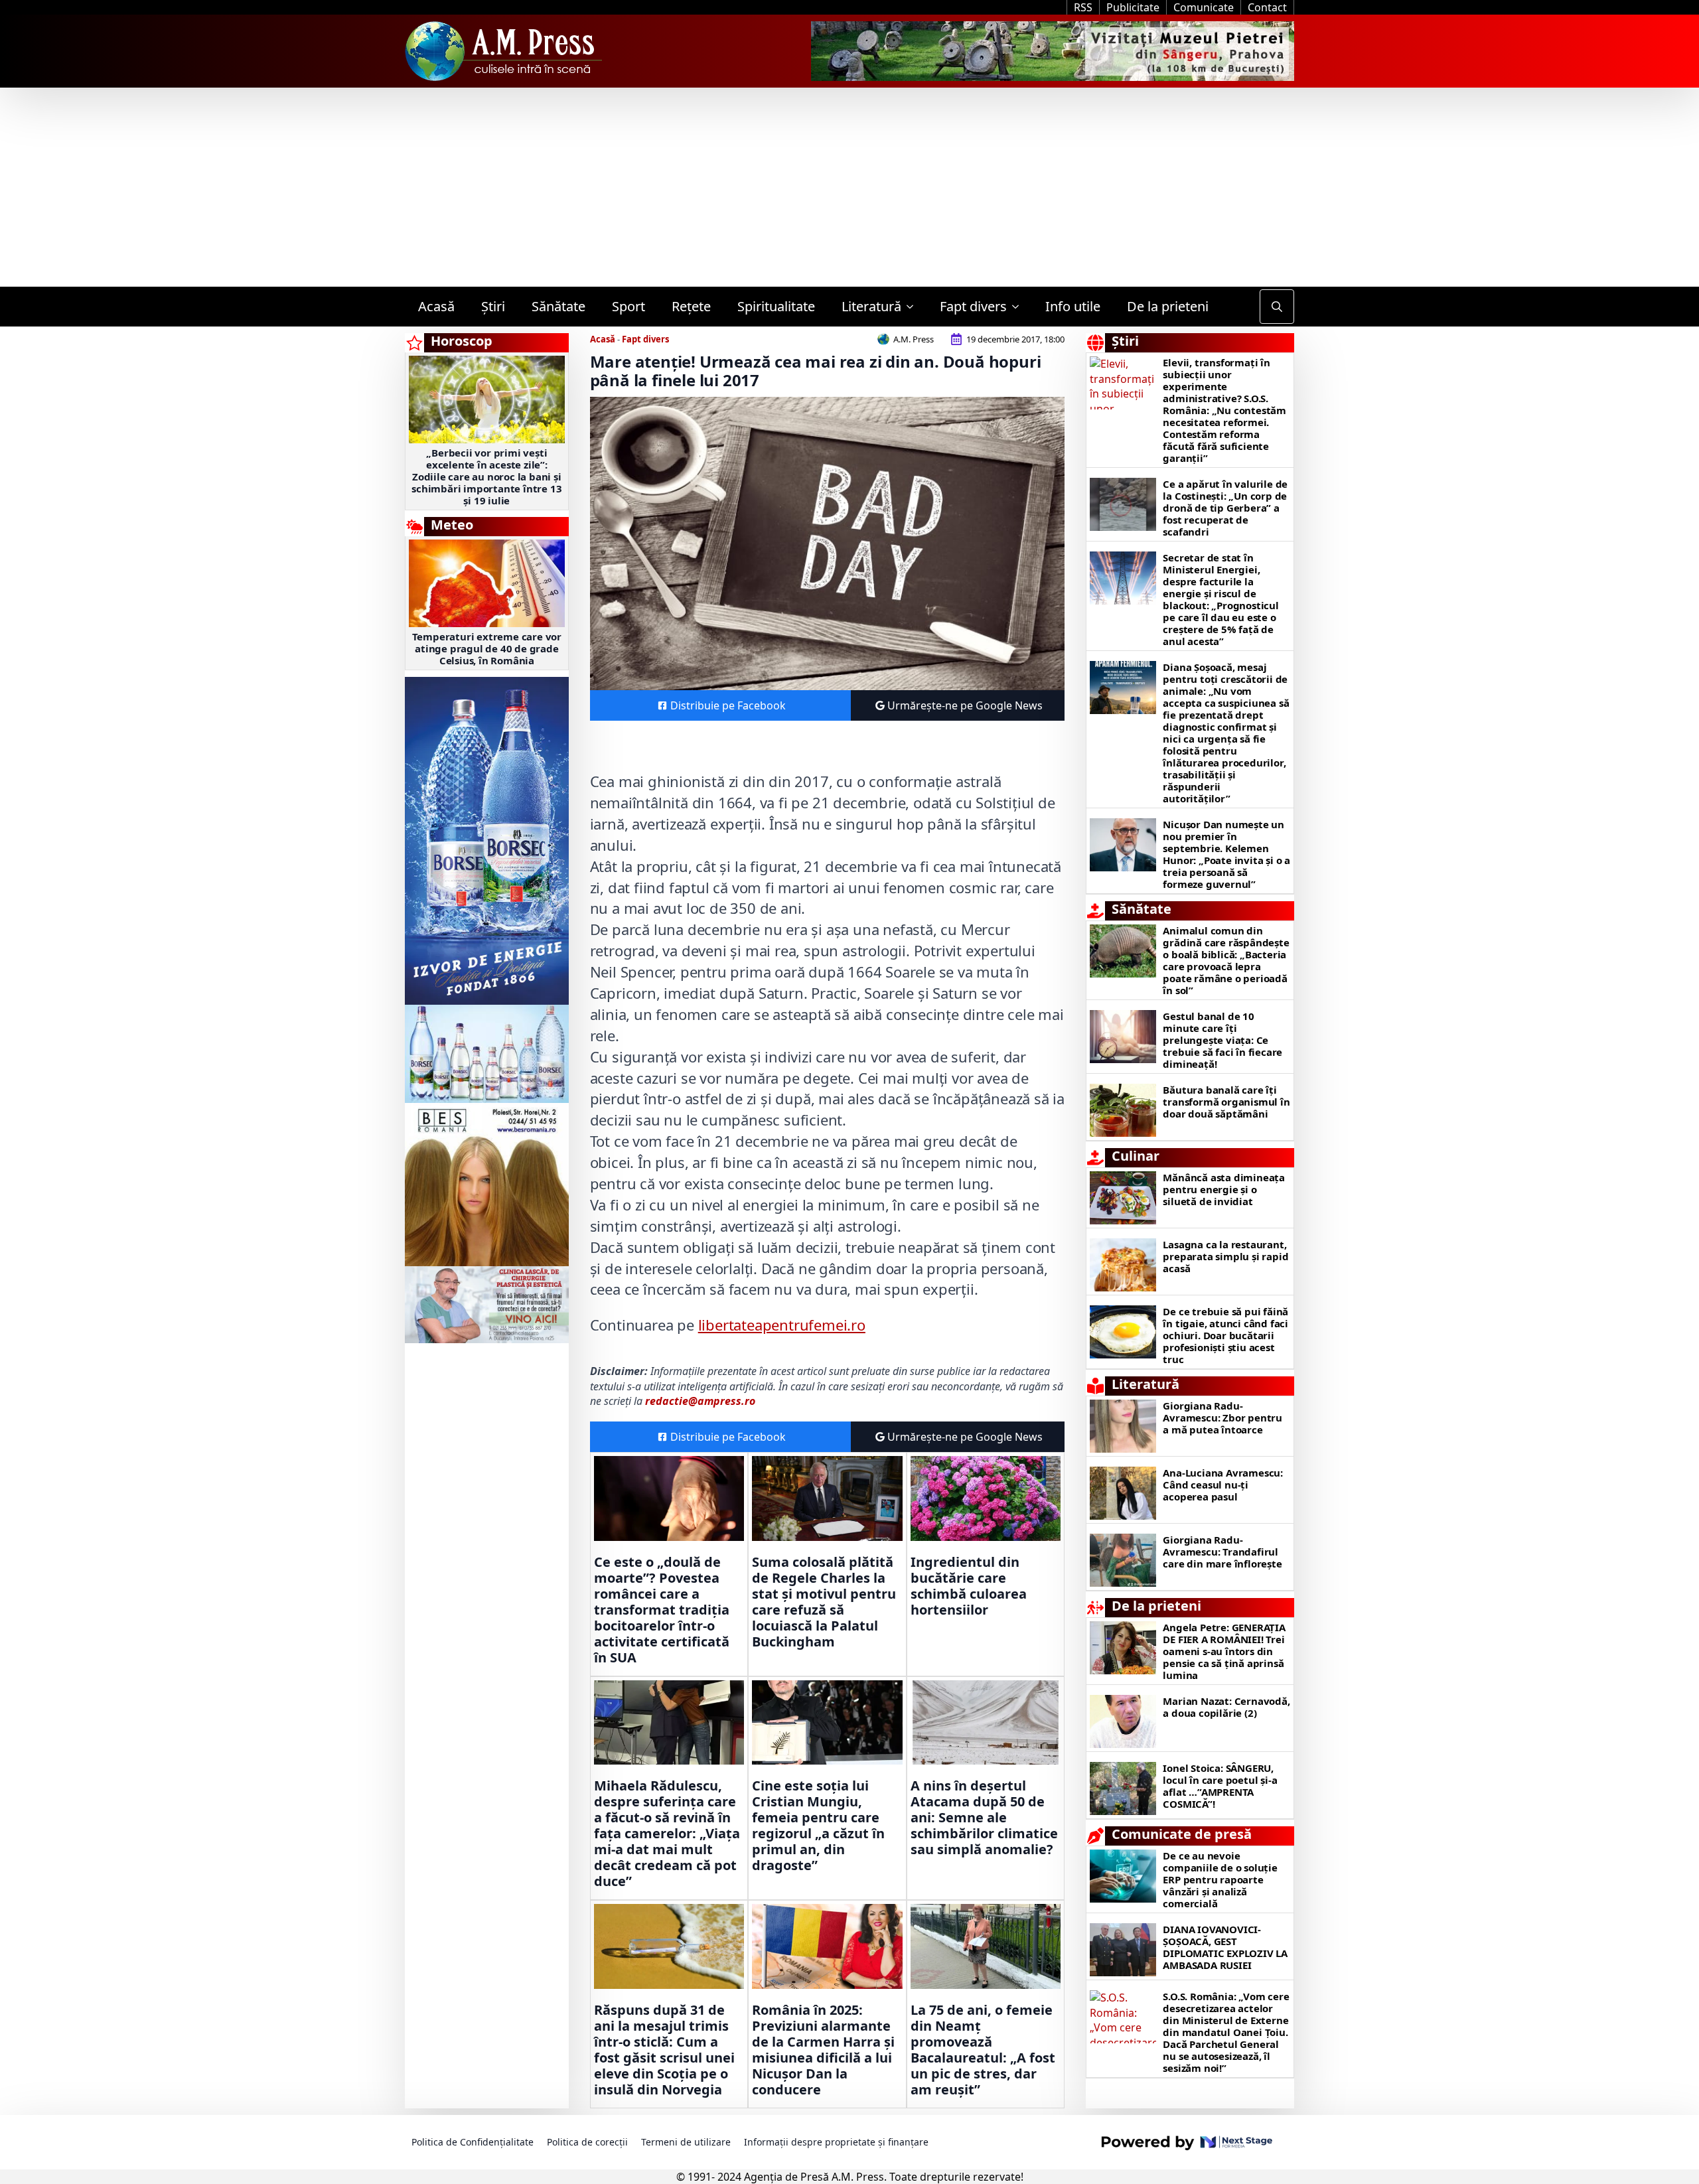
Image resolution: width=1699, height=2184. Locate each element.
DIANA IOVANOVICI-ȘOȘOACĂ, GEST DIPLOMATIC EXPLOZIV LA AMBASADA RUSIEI (1225, 1947)
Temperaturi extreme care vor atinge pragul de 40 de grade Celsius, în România (487, 648)
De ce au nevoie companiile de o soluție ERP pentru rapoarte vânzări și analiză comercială (1220, 1879)
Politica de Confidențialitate (473, 2142)
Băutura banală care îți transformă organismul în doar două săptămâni (1226, 1102)
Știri (493, 306)
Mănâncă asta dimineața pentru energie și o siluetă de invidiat (1224, 1189)
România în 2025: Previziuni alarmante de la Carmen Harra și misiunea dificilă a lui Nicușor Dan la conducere (823, 2050)
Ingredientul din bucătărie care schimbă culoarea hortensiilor (969, 1586)
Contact (1267, 7)
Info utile (1073, 306)
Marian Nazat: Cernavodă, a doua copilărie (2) (1226, 1707)
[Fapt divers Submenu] (1019, 307)
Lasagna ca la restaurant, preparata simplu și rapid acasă (1225, 1256)
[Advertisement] (849, 187)
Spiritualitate (776, 306)
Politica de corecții (587, 2142)
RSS (1083, 7)
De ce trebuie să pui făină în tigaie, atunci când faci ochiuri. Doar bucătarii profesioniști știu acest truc (1225, 1335)
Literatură (871, 306)
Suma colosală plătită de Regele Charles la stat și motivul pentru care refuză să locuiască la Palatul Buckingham (824, 1602)
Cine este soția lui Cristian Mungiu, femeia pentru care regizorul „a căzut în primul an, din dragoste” (818, 1826)
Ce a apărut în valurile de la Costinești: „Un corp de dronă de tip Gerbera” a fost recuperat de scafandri (1225, 508)
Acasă (436, 306)
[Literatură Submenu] (914, 307)
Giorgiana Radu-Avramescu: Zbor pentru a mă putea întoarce (1222, 1418)
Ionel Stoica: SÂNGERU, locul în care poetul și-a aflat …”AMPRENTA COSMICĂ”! (1220, 1786)
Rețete (691, 306)
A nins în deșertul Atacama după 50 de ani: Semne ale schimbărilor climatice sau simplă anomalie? (984, 1818)
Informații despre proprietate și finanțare (836, 2142)
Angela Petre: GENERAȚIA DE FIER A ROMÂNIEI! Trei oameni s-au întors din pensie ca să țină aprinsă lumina (1224, 1651)
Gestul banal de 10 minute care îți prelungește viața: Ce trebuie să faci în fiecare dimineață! (1222, 1040)
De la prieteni (1168, 306)
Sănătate (558, 306)
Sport (628, 306)
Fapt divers (973, 306)
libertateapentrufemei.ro (782, 1325)
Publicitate (1133, 7)
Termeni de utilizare (686, 2142)
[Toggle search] (1277, 307)
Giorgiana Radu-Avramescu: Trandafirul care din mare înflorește (1222, 1552)
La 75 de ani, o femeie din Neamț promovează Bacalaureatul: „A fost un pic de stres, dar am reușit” (983, 2050)
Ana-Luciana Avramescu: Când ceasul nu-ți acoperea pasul (1223, 1485)
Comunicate (1204, 7)
